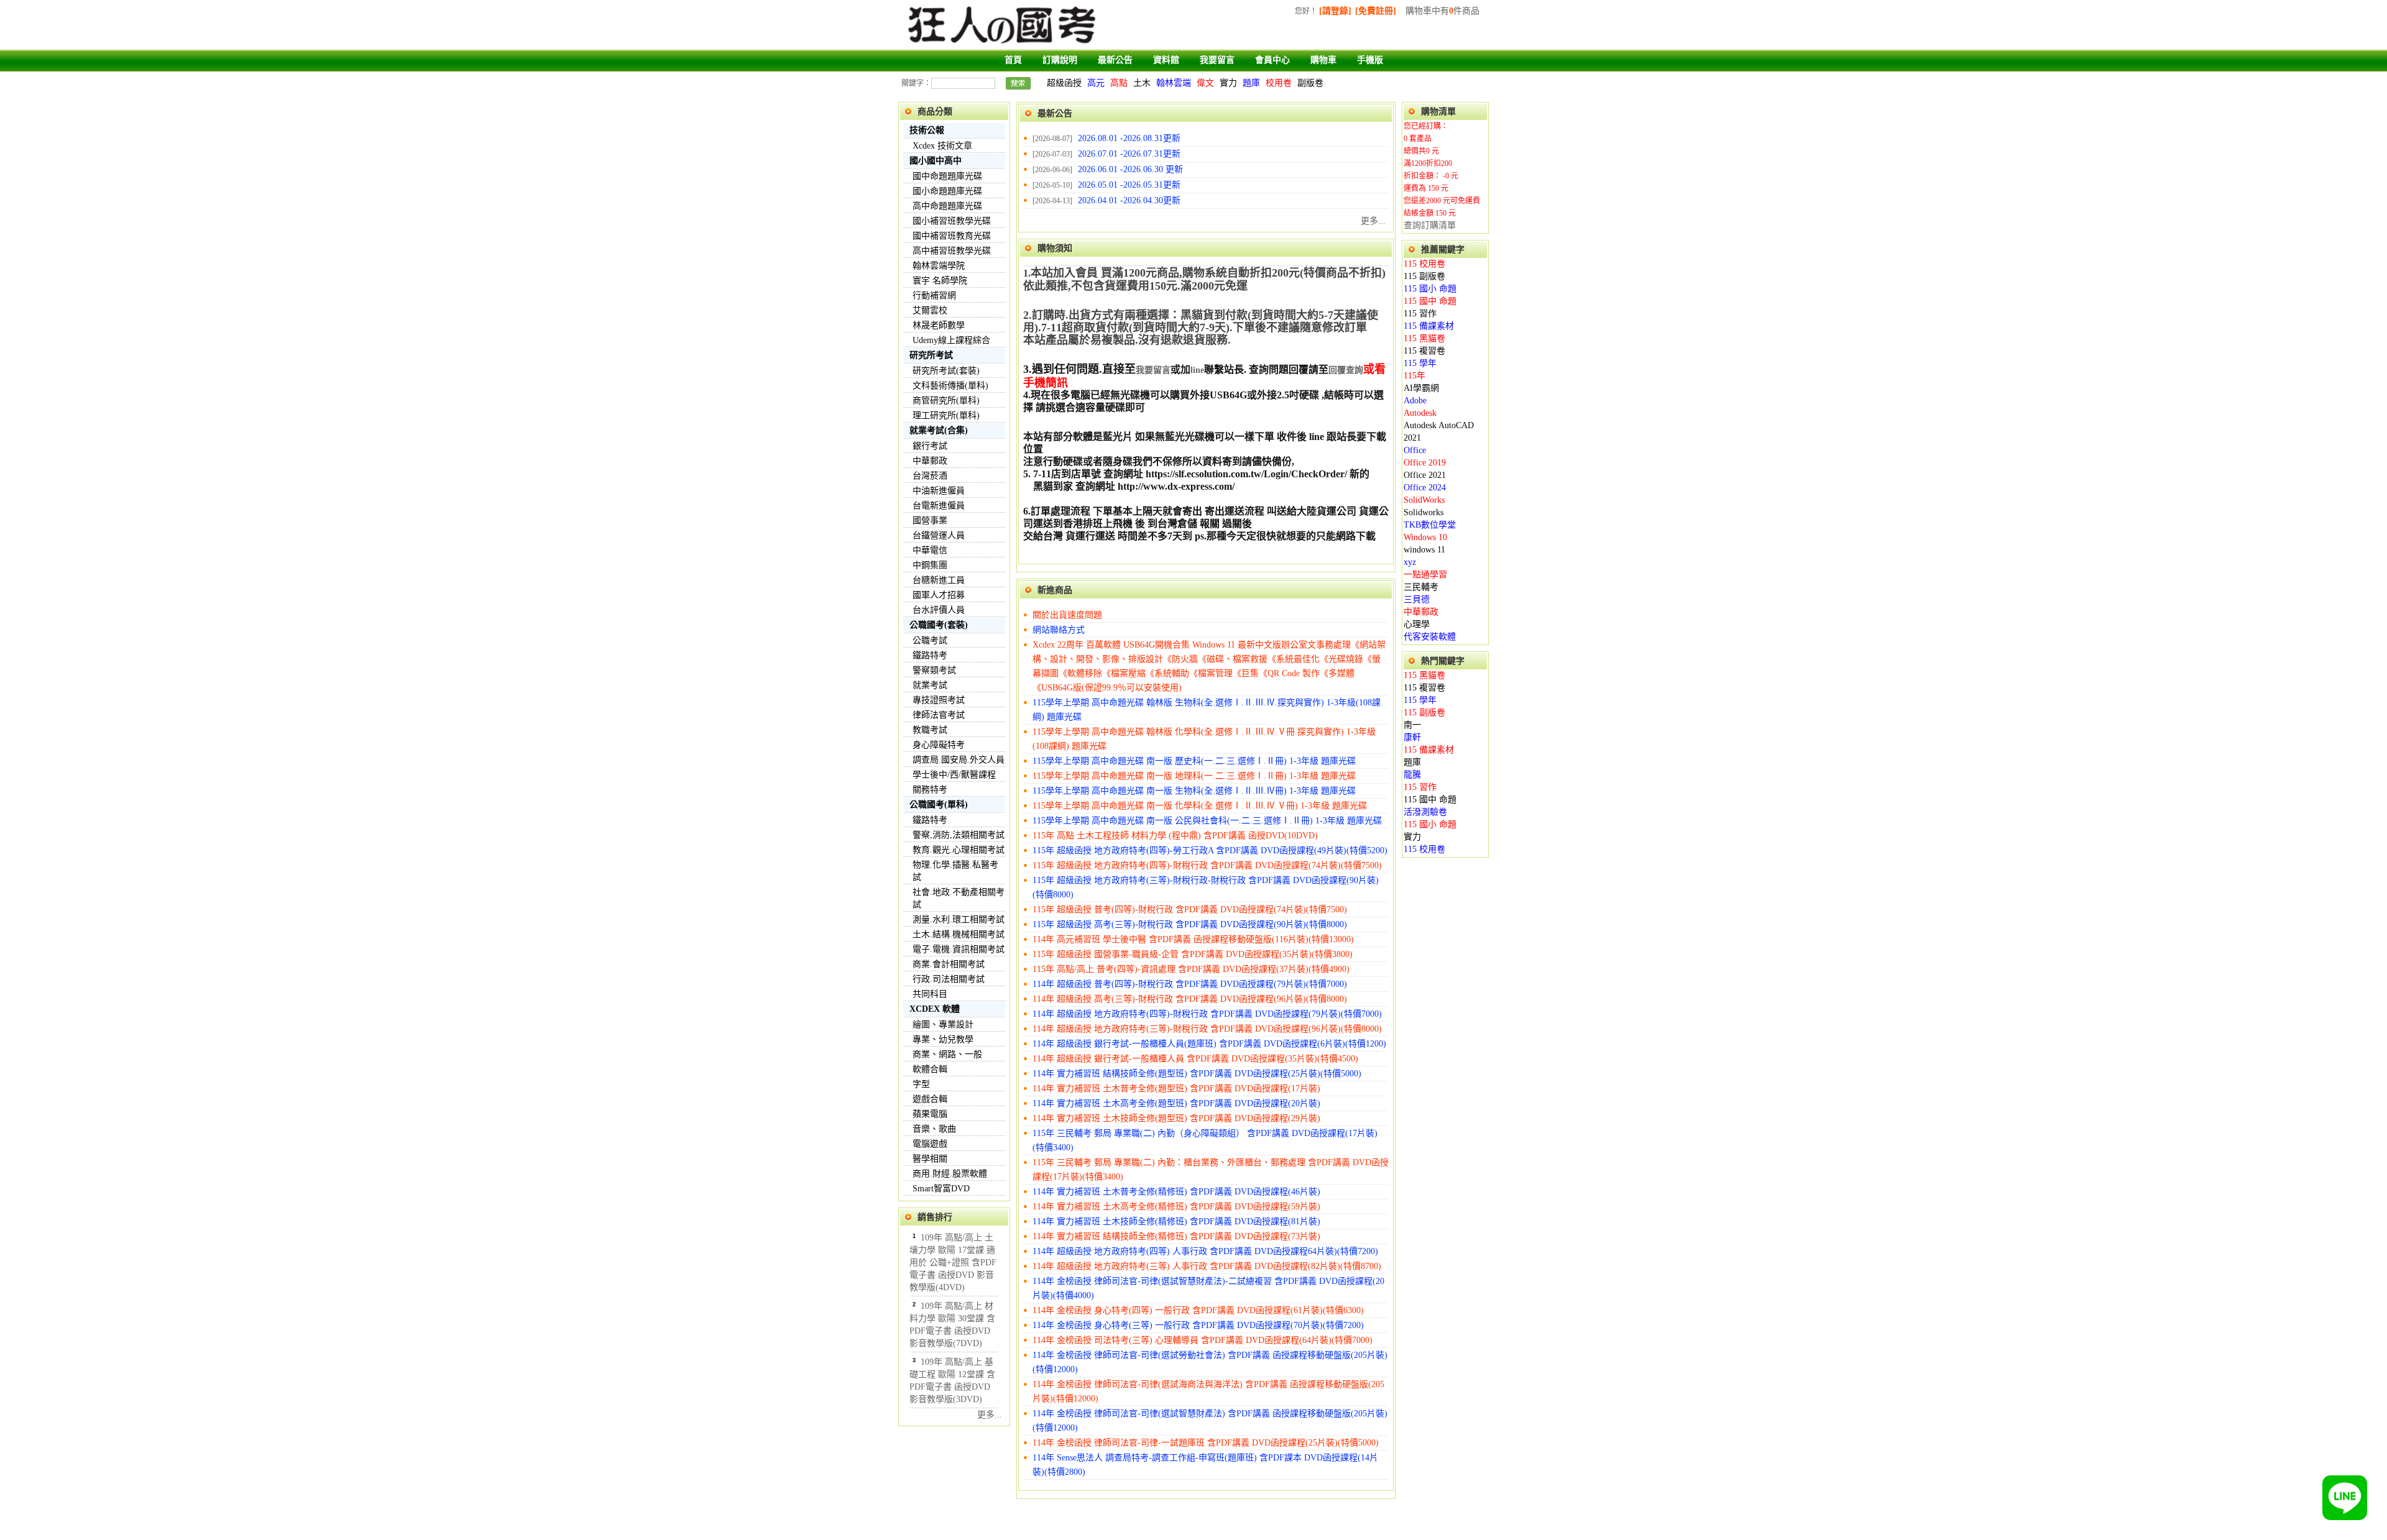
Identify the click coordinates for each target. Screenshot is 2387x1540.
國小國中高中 (936, 161)
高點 (1119, 83)
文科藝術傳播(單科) (950, 386)
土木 (1142, 83)
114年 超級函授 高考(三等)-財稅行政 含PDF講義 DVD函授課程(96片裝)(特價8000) (1190, 999)
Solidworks (1423, 512)
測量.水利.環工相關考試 (959, 919)
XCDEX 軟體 (935, 1009)
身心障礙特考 (939, 745)
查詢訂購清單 (1430, 225)
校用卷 (1279, 83)
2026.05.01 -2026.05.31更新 (1129, 185)
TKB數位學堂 (1430, 525)
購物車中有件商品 (1442, 11)
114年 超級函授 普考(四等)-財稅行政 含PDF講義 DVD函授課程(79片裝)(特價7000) (1190, 984)
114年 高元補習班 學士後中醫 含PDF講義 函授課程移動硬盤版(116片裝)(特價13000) (1193, 939)
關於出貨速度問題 (1067, 615)
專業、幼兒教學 (943, 1039)
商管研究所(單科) (946, 401)
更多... (990, 1415)
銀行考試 (930, 446)
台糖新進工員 (939, 580)
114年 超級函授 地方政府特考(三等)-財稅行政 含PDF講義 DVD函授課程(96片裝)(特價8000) (1207, 1029)
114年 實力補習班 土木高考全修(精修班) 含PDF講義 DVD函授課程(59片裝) (1176, 1207)
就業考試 (930, 685)
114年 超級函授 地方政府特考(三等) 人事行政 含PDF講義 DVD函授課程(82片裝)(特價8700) (1207, 1266)
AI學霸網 (1421, 388)
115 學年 (1420, 363)
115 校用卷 (1424, 264)
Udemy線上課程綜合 (951, 340)
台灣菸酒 (930, 476)
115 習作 (1420, 314)
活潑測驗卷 (1425, 812)
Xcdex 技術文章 (942, 146)
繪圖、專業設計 (943, 1024)
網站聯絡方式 (1059, 630)
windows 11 (1424, 550)
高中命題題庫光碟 (947, 206)
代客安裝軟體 (1430, 637)
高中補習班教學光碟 (952, 251)
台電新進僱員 (939, 506)
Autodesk (1420, 413)
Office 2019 (1425, 463)
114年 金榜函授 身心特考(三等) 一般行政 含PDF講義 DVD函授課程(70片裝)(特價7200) (1198, 1325)
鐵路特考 (930, 655)
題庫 (1251, 83)
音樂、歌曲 (934, 1129)
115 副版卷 (1424, 276)
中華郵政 (930, 461)
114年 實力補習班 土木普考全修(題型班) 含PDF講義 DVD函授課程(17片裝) (1176, 1089)
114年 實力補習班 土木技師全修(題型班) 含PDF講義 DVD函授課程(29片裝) (1176, 1118)
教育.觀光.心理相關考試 (959, 850)
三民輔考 (1421, 587)
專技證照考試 (939, 700)
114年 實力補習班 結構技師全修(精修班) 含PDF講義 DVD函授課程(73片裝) (1176, 1236)
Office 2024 (1425, 488)
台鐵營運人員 (939, 535)
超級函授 (1064, 83)
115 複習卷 (1424, 351)
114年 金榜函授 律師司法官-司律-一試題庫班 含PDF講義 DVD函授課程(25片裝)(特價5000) (1206, 1443)
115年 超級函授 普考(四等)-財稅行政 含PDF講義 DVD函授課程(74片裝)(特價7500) (1190, 910)
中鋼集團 (930, 565)
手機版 (1370, 60)
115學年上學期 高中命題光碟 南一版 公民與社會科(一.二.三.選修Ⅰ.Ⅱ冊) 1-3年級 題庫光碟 (1207, 821)
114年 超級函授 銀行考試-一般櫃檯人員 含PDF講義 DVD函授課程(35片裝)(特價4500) (1195, 1059)
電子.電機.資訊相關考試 (959, 949)
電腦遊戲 (930, 1144)
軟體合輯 (930, 1069)
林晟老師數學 (939, 325)
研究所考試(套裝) (946, 371)
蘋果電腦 (930, 1114)
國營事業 (930, 520)
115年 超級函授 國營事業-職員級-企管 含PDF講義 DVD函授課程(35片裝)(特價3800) (1193, 954)
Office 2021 (1425, 475)
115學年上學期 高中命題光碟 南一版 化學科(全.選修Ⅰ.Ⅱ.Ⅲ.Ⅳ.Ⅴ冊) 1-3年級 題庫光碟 (1200, 806)
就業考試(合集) (939, 430)
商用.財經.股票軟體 (950, 1174)
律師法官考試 (939, 715)
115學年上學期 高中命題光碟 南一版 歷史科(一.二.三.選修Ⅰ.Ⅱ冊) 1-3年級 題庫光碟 (1194, 761)
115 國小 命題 (1430, 289)
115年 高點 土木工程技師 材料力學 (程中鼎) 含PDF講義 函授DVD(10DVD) (1175, 836)
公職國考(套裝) (939, 625)
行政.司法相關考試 (949, 979)
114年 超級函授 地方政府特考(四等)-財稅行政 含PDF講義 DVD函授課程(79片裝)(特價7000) (1207, 1014)
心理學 (1417, 624)
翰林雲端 (1174, 83)
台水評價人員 (939, 610)
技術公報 (927, 130)
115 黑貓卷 (1424, 338)
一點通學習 (1425, 575)
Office (1415, 450)
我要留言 (1217, 60)
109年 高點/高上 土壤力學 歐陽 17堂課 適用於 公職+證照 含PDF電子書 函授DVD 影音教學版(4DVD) (953, 1263)
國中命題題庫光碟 (947, 176)
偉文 (1205, 83)
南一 (1412, 725)
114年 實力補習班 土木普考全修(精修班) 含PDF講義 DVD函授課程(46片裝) (1176, 1192)
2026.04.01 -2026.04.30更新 (1129, 200)
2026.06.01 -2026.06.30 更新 (1130, 169)
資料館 (1166, 60)
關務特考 (930, 790)
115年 (1414, 376)
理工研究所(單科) (946, 415)
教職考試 (930, 730)
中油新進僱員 (939, 491)
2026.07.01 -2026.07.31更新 (1129, 154)
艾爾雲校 (930, 310)
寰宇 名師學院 (940, 281)
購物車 (1323, 60)
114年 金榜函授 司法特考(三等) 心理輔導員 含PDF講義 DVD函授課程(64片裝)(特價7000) (1203, 1340)
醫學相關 (930, 1159)
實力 (1228, 83)
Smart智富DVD (941, 1189)
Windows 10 (1425, 537)
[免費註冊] (1376, 11)
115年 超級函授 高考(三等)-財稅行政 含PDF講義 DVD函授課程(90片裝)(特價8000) (1190, 924)
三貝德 (1417, 599)
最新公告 (1115, 60)
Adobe (1415, 401)
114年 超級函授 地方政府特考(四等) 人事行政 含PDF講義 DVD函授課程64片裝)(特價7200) (1205, 1251)
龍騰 (1412, 775)
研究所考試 (931, 355)
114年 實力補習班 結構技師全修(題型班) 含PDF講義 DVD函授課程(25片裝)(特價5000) (1197, 1074)
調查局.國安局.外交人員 (959, 760)
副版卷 (1310, 83)
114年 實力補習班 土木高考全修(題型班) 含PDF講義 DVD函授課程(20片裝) (1176, 1103)
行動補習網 (934, 296)
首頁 (1013, 60)
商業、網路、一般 (947, 1054)
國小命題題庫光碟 (947, 191)
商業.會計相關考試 (949, 964)
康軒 (1412, 737)
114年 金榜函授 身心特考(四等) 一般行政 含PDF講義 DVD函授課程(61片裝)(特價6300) (1198, 1310)
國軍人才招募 (939, 595)
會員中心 (1272, 60)
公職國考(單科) (939, 804)
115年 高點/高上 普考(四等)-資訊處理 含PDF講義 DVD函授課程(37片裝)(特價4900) (1191, 969)
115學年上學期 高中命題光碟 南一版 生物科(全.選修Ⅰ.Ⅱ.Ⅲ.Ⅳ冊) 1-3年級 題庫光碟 (1194, 791)
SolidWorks (1424, 500)
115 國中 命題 (1430, 301)
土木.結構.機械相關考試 (959, 934)
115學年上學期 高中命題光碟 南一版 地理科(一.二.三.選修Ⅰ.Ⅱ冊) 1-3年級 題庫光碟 (1194, 776)
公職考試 (930, 640)
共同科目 (930, 994)
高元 (1096, 83)
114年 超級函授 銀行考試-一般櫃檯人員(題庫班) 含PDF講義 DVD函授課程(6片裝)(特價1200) (1209, 1044)
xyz (1410, 562)
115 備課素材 (1429, 326)
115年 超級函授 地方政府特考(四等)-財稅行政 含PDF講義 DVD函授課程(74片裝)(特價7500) (1207, 865)
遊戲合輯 (930, 1099)
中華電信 (930, 550)
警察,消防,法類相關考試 (959, 835)
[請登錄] (1335, 11)
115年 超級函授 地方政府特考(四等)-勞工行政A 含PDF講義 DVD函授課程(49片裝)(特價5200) (1210, 850)
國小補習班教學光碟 (952, 221)
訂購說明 (1060, 60)
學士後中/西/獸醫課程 (954, 775)
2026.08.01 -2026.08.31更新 (1129, 138)
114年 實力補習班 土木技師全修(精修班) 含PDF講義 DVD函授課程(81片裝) (1176, 1221)
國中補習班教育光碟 (952, 236)
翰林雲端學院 (939, 266)
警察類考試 (934, 670)
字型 (921, 1084)
